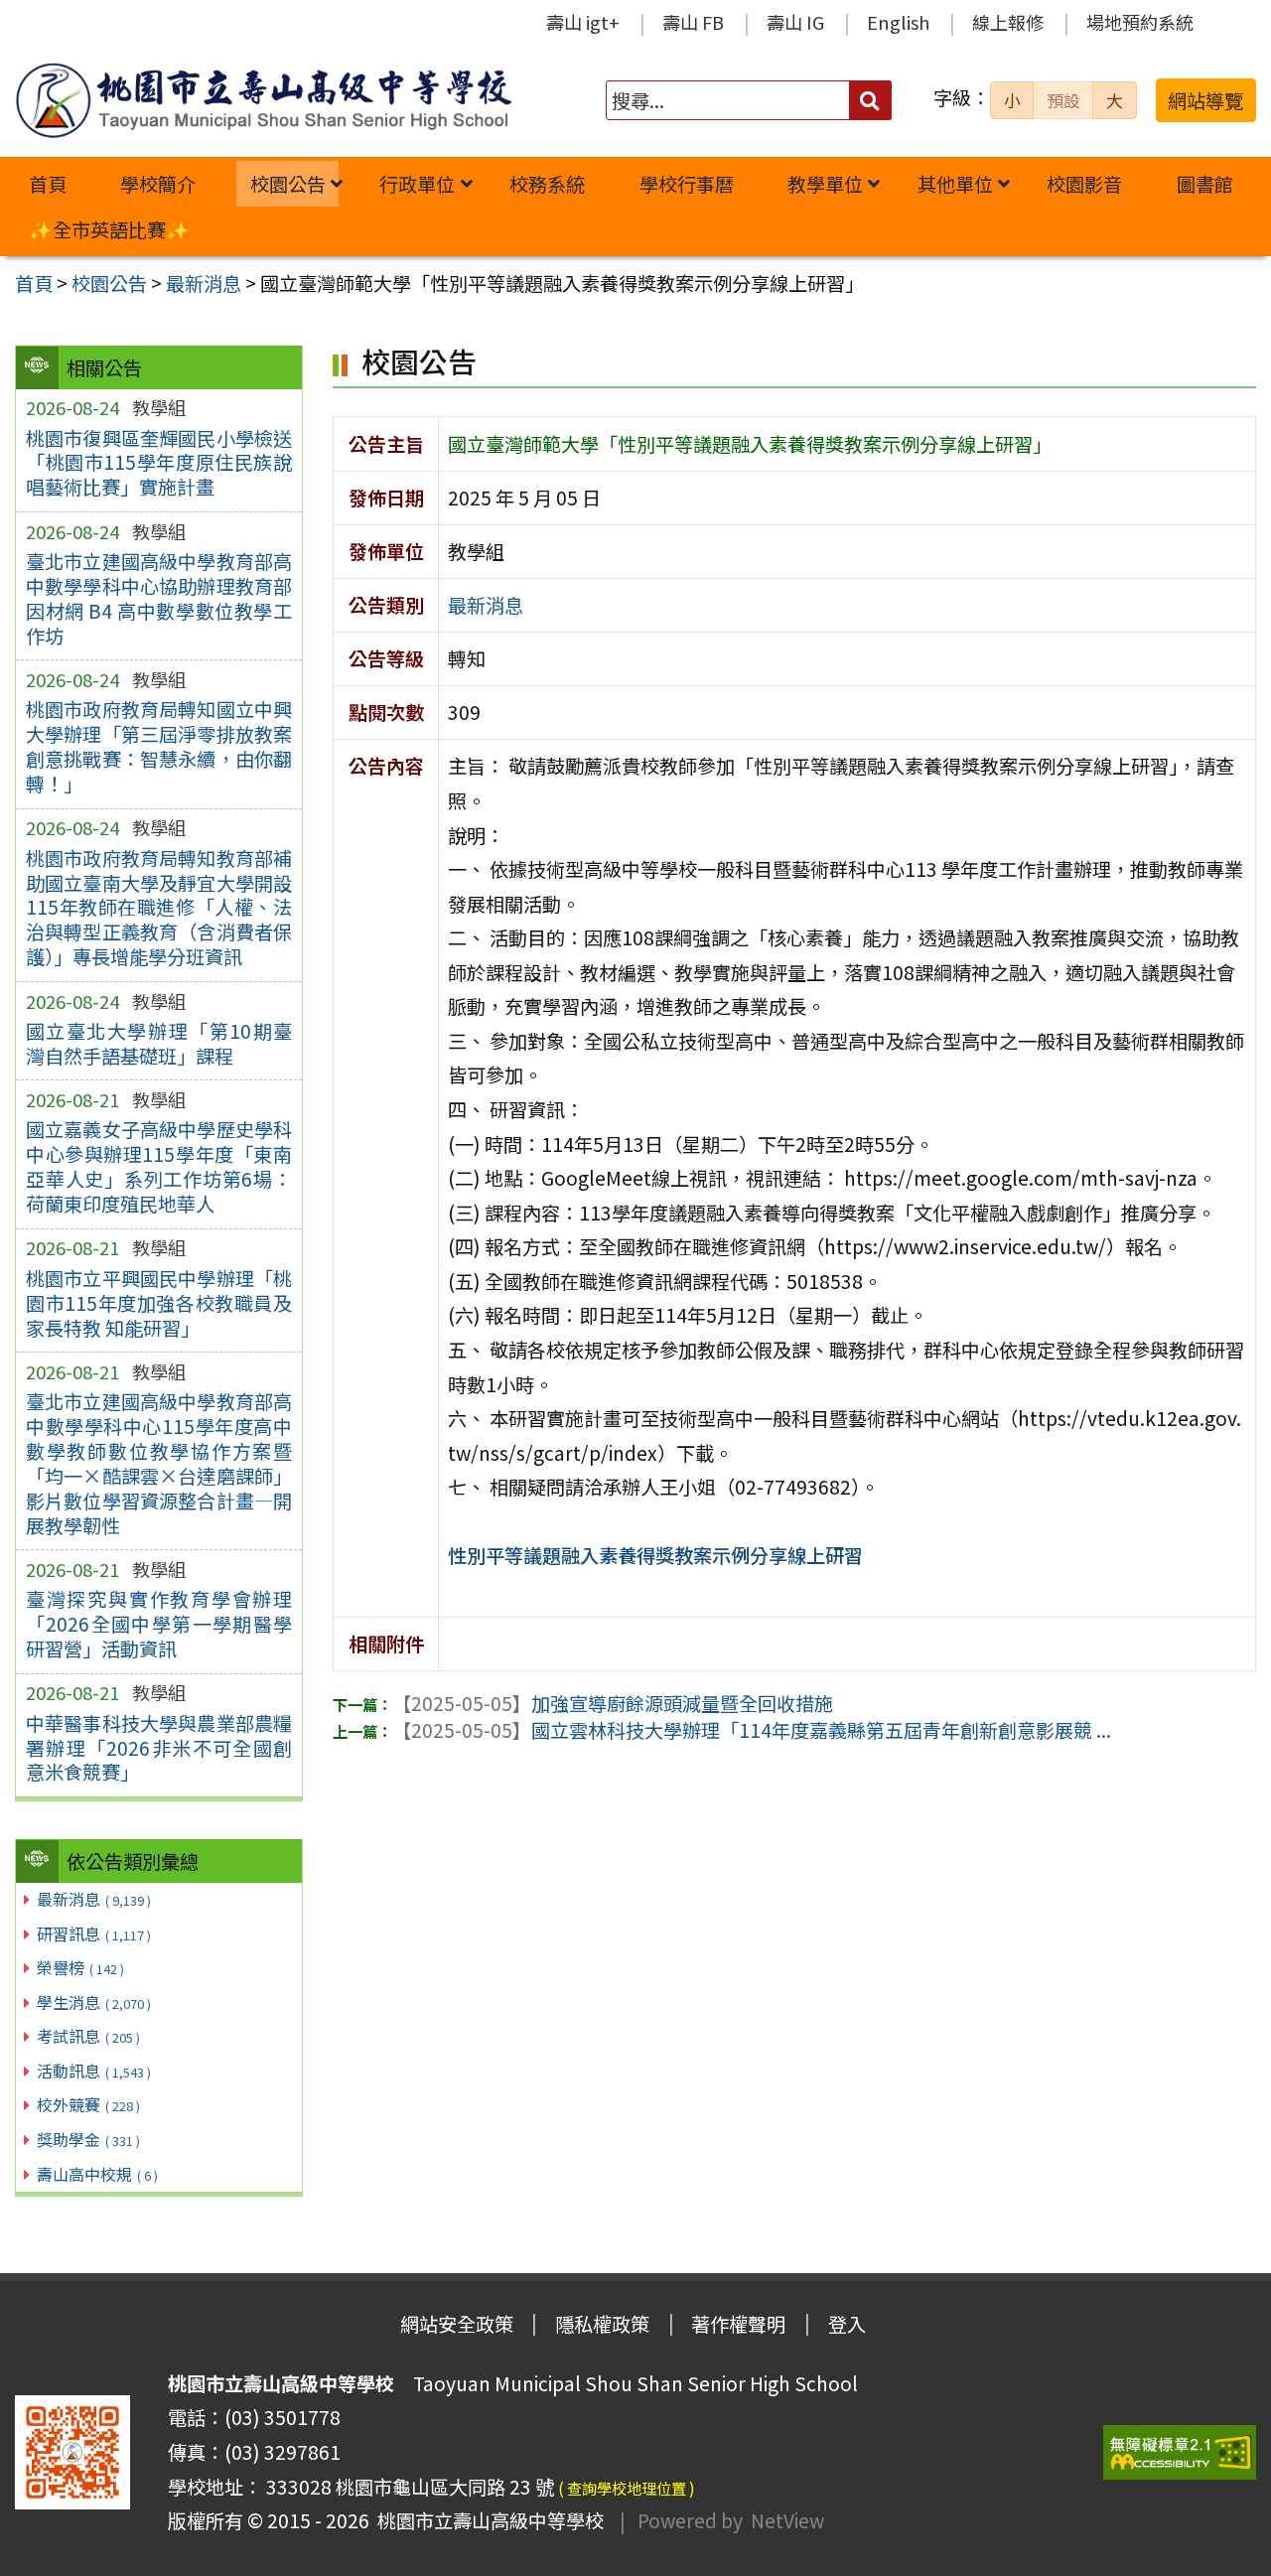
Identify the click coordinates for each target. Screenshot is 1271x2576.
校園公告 (288, 184)
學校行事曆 (687, 184)
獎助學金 (88, 2139)
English (898, 22)
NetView (787, 2520)
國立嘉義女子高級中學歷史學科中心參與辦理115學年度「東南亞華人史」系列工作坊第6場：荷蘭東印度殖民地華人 (159, 1166)
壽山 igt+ (583, 22)
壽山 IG (795, 22)
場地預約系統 (1140, 22)
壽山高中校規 (97, 2174)
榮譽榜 (80, 1967)
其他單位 (955, 184)
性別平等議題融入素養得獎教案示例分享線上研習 (655, 1555)
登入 (847, 2324)
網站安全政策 (457, 2324)
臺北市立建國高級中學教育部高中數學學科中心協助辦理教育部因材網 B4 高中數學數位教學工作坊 (159, 598)
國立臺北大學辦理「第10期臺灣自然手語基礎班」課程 (159, 1043)
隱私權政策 (602, 2324)
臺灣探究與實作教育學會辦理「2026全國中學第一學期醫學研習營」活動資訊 (159, 1624)
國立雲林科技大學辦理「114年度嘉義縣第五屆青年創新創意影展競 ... (752, 1730)
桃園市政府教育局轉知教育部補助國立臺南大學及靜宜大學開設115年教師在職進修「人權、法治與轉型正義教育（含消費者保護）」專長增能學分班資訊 (159, 908)
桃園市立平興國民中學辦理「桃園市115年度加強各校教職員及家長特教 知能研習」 (159, 1303)
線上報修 (1008, 22)
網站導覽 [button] (1205, 100)
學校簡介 (158, 184)
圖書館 (1205, 184)
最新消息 (94, 1899)
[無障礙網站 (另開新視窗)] (1180, 2452)
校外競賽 (88, 2104)
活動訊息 (94, 2071)
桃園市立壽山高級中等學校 (487, 2520)
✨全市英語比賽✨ (109, 229)
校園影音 (1084, 184)
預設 (1063, 100)
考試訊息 (88, 2036)
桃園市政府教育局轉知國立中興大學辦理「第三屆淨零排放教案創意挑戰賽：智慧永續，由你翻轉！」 (159, 746)
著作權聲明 (738, 2324)
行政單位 (417, 184)
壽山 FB (693, 22)
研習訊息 (94, 1933)
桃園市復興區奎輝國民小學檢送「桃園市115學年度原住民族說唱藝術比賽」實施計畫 (159, 463)
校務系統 (547, 184)
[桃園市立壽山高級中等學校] (263, 100)
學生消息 (94, 2002)
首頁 (48, 184)
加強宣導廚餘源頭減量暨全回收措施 (613, 1703)
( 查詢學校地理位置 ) (627, 2488)
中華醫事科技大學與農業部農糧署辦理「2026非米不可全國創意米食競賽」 (159, 1748)
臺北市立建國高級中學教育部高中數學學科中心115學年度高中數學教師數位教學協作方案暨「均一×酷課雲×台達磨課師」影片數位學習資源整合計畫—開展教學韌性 (159, 1463)
